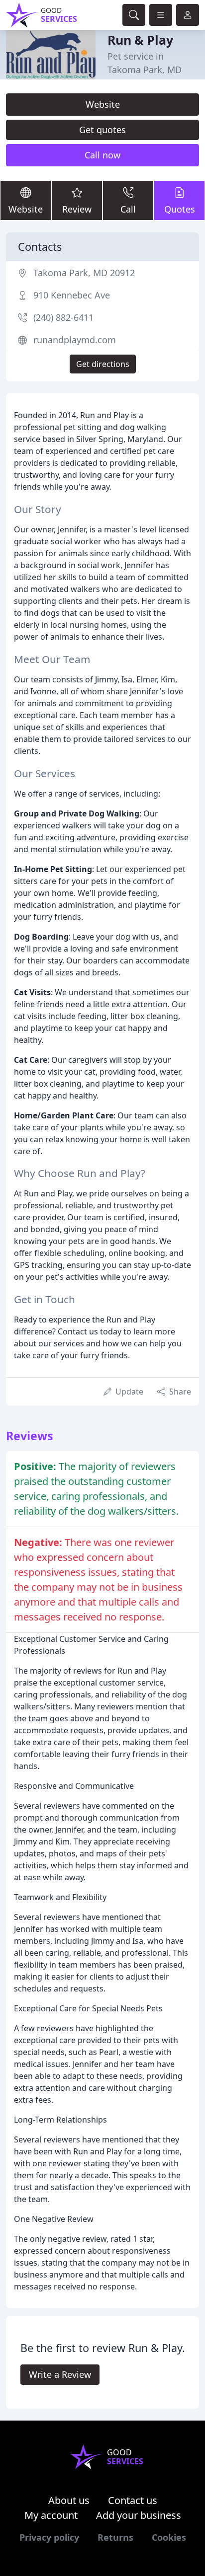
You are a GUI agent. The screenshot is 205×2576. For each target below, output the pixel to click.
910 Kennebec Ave (72, 295)
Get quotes (102, 130)
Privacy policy (49, 2537)
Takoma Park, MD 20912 (84, 273)
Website (103, 104)
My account (51, 2515)
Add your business (139, 2515)
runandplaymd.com (75, 340)
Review (77, 209)
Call (128, 209)
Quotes (180, 209)
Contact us (133, 2500)
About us (69, 2500)
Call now (102, 155)
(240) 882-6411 (63, 317)
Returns (115, 2537)
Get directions (103, 364)
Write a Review (60, 2374)
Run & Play (140, 40)
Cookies (169, 2537)
